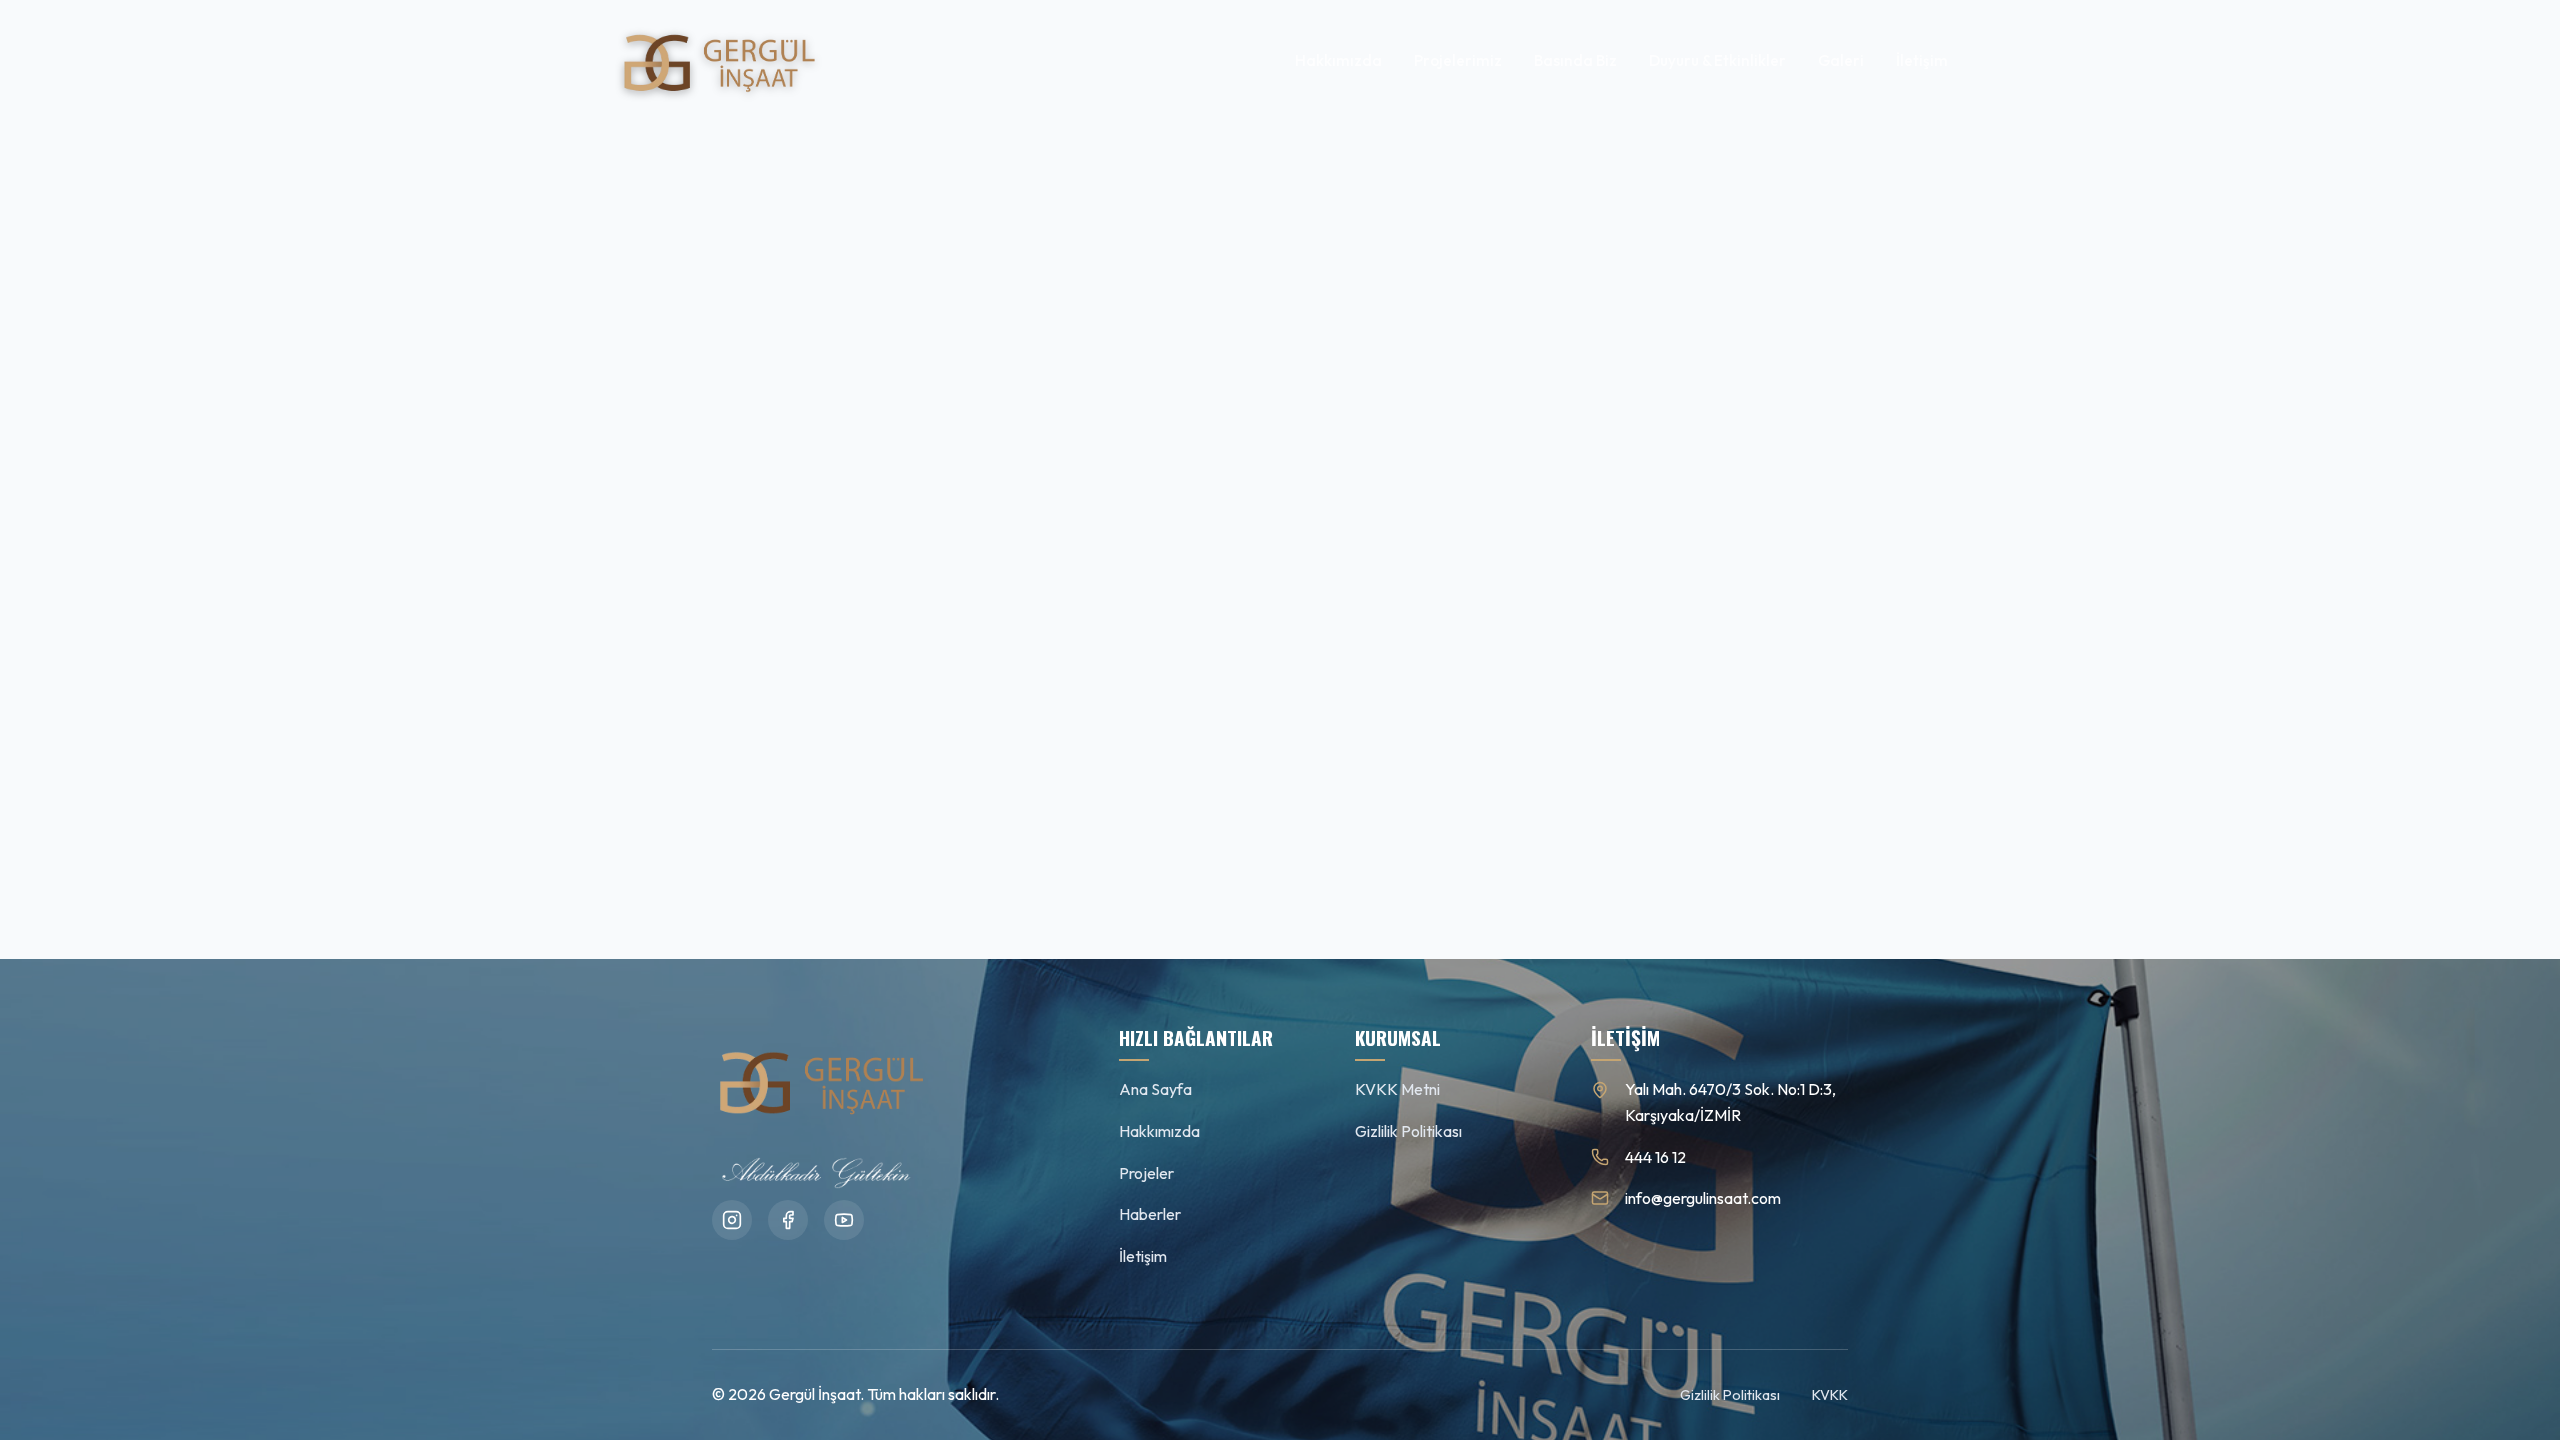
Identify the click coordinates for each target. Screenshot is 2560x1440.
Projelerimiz (1458, 60)
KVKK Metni (1397, 1089)
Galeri (1841, 60)
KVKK (1830, 1395)
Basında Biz (1575, 60)
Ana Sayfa (1155, 1089)
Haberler (1150, 1214)
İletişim (1922, 60)
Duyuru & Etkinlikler (1717, 60)
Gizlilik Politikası (1408, 1131)
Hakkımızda (1338, 60)
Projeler (1146, 1173)
